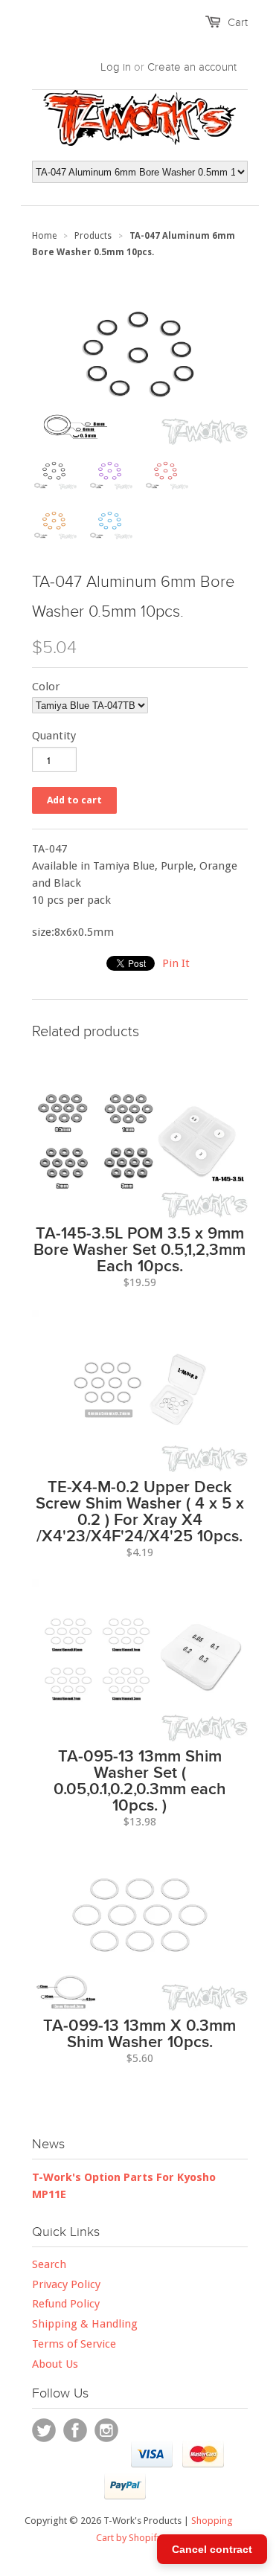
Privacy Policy (66, 2284)
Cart (238, 22)
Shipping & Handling (85, 2324)
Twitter (44, 2430)
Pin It (176, 963)
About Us (55, 2364)
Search (49, 2264)
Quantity (54, 736)
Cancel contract (212, 2549)
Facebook (75, 2430)
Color (46, 687)
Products (93, 236)
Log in (116, 67)
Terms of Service (74, 2344)
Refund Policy (66, 2304)
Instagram (106, 2430)
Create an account (192, 67)
